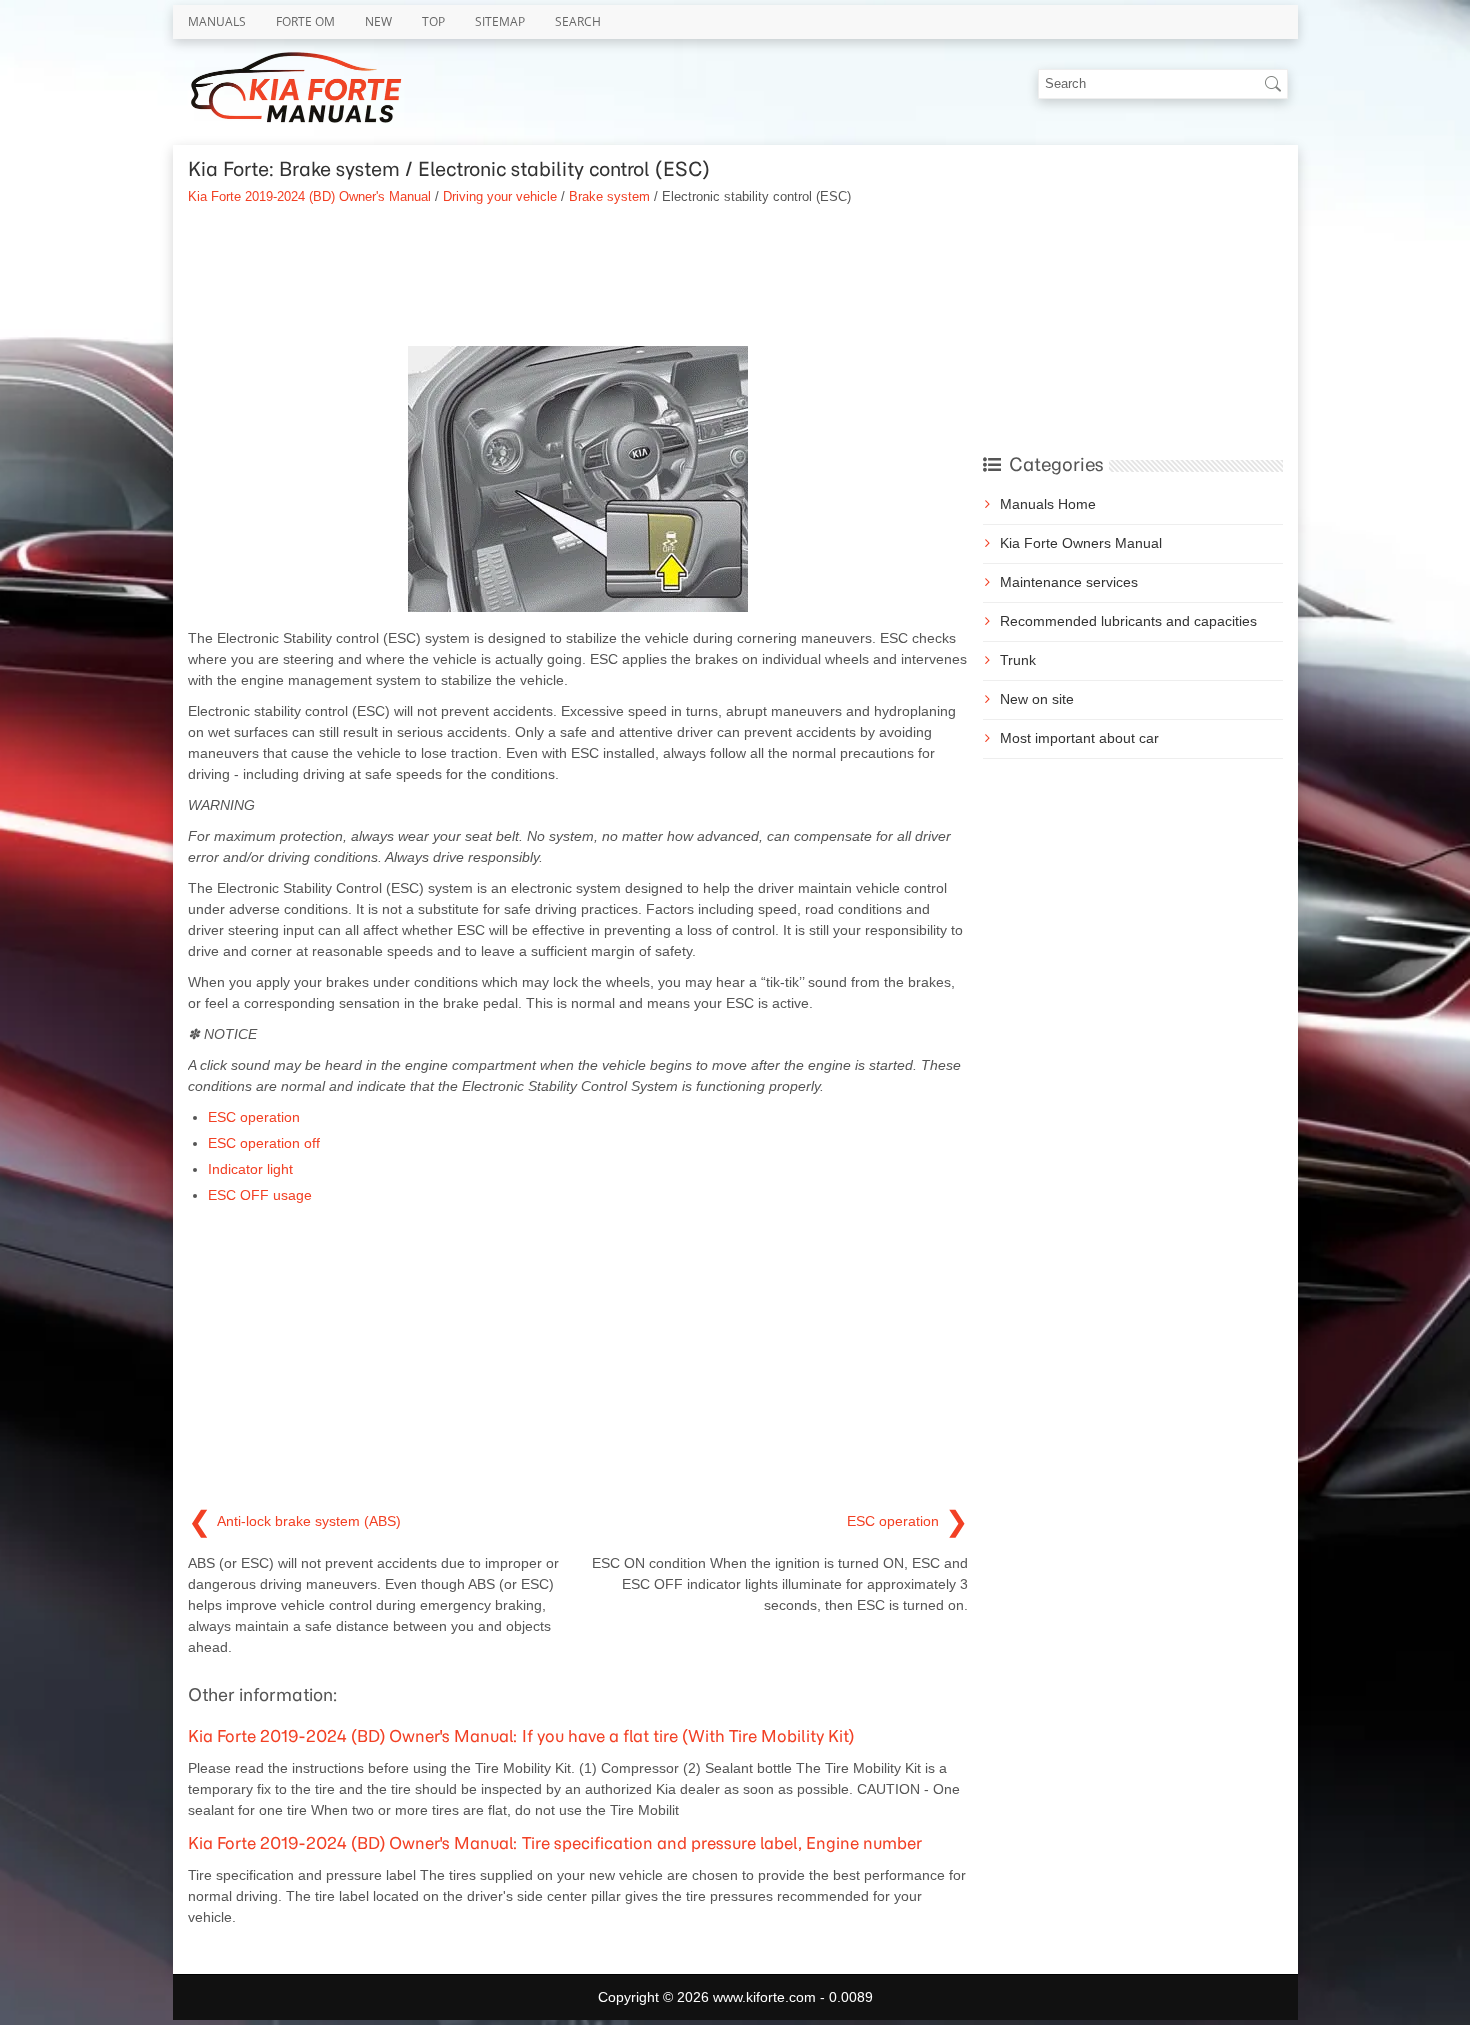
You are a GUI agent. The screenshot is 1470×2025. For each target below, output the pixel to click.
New (378, 21)
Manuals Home (1048, 504)
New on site (1037, 699)
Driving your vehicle (500, 196)
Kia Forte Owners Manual (1081, 543)
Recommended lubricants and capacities (1128, 621)
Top (433, 21)
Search (578, 21)
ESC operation (254, 1117)
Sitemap (500, 21)
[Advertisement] (578, 276)
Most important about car (1079, 738)
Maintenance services (1069, 582)
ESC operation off (264, 1143)
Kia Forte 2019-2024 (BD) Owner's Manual (309, 196)
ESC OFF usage (260, 1195)
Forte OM (305, 21)
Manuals (217, 21)
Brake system (609, 196)
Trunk (1018, 660)
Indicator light (250, 1169)
